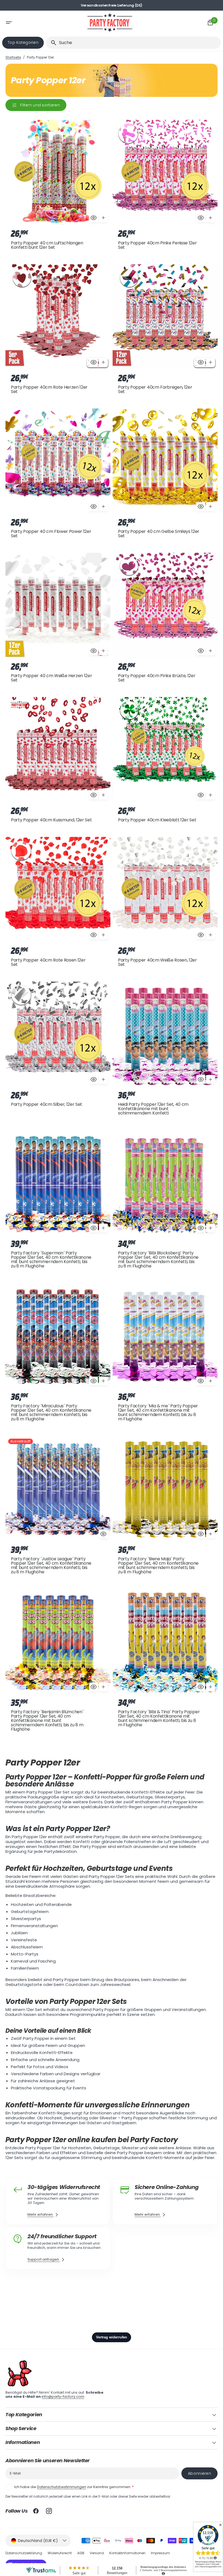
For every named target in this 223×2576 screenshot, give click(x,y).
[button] (33, 23)
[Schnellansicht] (94, 218)
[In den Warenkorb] (103, 218)
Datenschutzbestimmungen (62, 2487)
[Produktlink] (58, 186)
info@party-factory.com (63, 2397)
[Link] (58, 2201)
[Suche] (51, 43)
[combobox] (139, 43)
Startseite (13, 57)
